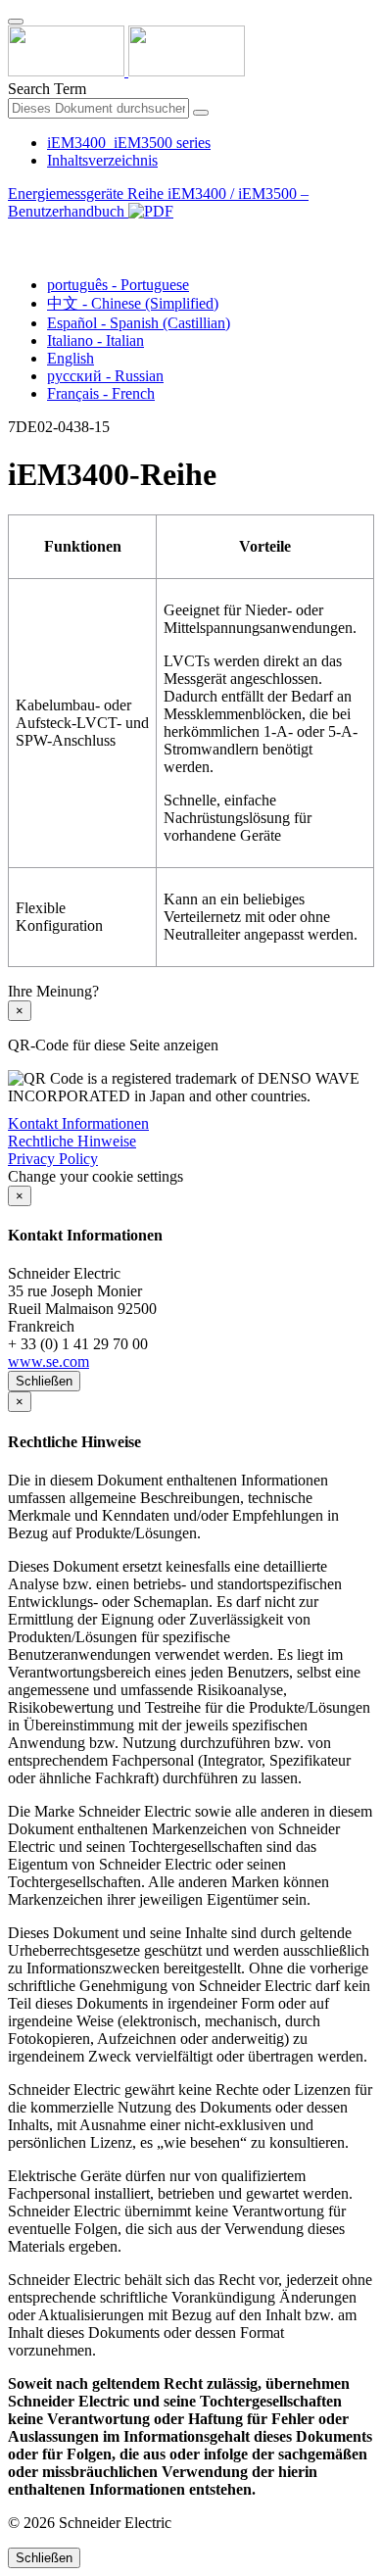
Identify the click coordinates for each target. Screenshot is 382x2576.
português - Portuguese (118, 285)
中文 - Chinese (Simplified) (133, 303)
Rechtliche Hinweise (72, 1141)
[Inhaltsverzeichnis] (16, 234)
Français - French (101, 393)
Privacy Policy (53, 1159)
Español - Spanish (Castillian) (139, 323)
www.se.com (48, 1361)
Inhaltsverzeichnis (102, 160)
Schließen (44, 1381)
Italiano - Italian (95, 340)
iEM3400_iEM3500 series (129, 143)
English (71, 358)
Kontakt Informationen (78, 1123)
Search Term (47, 89)
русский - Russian (105, 376)
